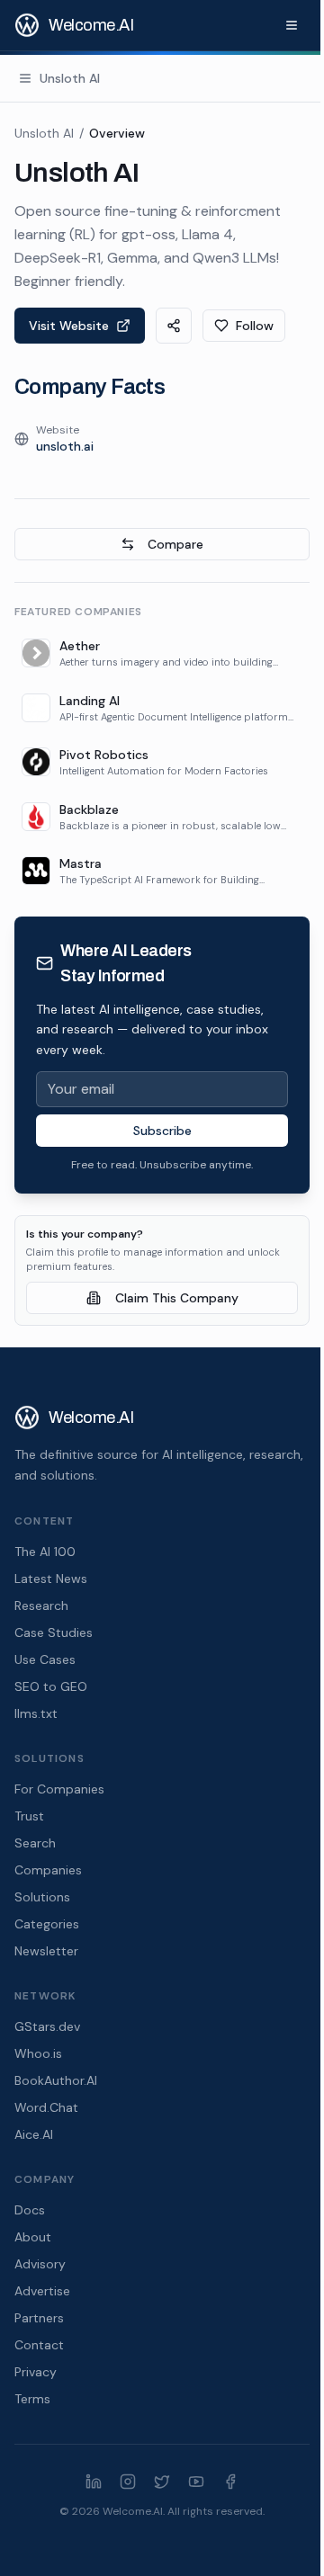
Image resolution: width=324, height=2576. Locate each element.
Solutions (42, 1897)
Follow (255, 326)
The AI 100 (45, 1552)
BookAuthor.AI (56, 2080)
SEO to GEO (51, 1686)
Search (35, 1843)
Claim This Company (177, 1298)
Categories (47, 1924)
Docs (30, 2210)
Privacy (36, 2372)
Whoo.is (38, 2053)
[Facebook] (230, 2482)
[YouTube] (196, 2482)
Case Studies (54, 1632)
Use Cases (45, 1659)
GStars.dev (47, 2026)
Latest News (51, 1579)
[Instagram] (128, 2482)
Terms (32, 2399)
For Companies (59, 1789)
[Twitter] (162, 2482)
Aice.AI (34, 2134)
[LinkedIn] (94, 2482)
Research (41, 1606)
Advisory (40, 2264)
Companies (48, 1870)
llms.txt (36, 1713)
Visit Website (69, 326)
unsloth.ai (65, 446)
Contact (39, 2345)
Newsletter (46, 1951)
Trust (29, 1816)
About (33, 2237)
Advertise (42, 2291)
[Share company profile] (174, 326)
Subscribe (162, 1131)
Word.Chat (46, 2107)
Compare (175, 544)
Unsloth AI (44, 133)
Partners (39, 2318)
